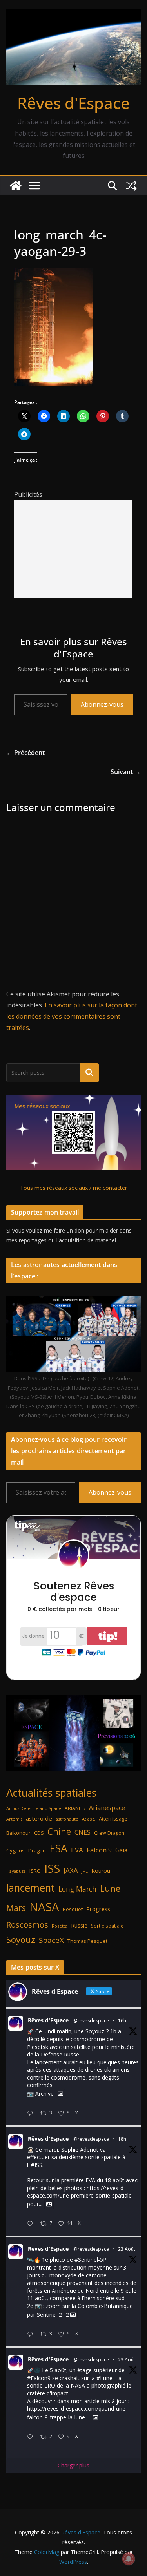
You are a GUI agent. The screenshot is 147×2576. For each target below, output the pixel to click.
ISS (52, 1868)
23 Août (127, 2249)
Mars (16, 1908)
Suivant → (126, 772)
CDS (39, 1833)
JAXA (71, 1870)
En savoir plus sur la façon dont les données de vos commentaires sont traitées (72, 1016)
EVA (77, 1850)
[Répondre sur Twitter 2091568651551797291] (32, 2437)
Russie (79, 1925)
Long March (77, 1889)
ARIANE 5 (75, 1808)
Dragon (37, 1850)
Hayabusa (16, 1871)
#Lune (104, 2378)
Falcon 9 (99, 1850)
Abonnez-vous (102, 704)
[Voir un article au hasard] (131, 186)
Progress (98, 1909)
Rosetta (60, 1926)
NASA (44, 1907)
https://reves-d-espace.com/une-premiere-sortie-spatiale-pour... (80, 2196)
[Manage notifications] (129, 2559)
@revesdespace (91, 2021)
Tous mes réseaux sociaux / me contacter (73, 1188)
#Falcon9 (39, 2378)
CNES (83, 1832)
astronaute (67, 1819)
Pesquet (73, 1909)
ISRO (35, 1871)
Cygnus (15, 1850)
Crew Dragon (109, 1833)
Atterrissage (113, 1819)
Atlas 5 (89, 1819)
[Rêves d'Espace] (16, 186)
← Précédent (25, 753)
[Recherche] (89, 1073)
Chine (59, 1831)
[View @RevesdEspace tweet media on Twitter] (60, 2094)
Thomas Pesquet (87, 1941)
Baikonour (18, 1833)
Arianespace (107, 1808)
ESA (58, 1848)
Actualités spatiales (51, 1793)
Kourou (101, 1871)
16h (122, 2021)
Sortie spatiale (107, 1926)
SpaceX (51, 1940)
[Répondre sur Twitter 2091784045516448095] (32, 2113)
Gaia (121, 1850)
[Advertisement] (73, 549)
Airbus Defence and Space (34, 1808)
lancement (31, 1888)
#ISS (37, 2165)
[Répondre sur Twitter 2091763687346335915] (32, 2224)
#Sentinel (86, 2260)
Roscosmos (27, 1924)
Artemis (14, 1819)
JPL (85, 1871)
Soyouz (21, 1940)
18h (122, 2139)
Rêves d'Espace (73, 103)
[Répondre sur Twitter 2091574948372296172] (32, 2334)
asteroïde (39, 1818)
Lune (110, 1888)
